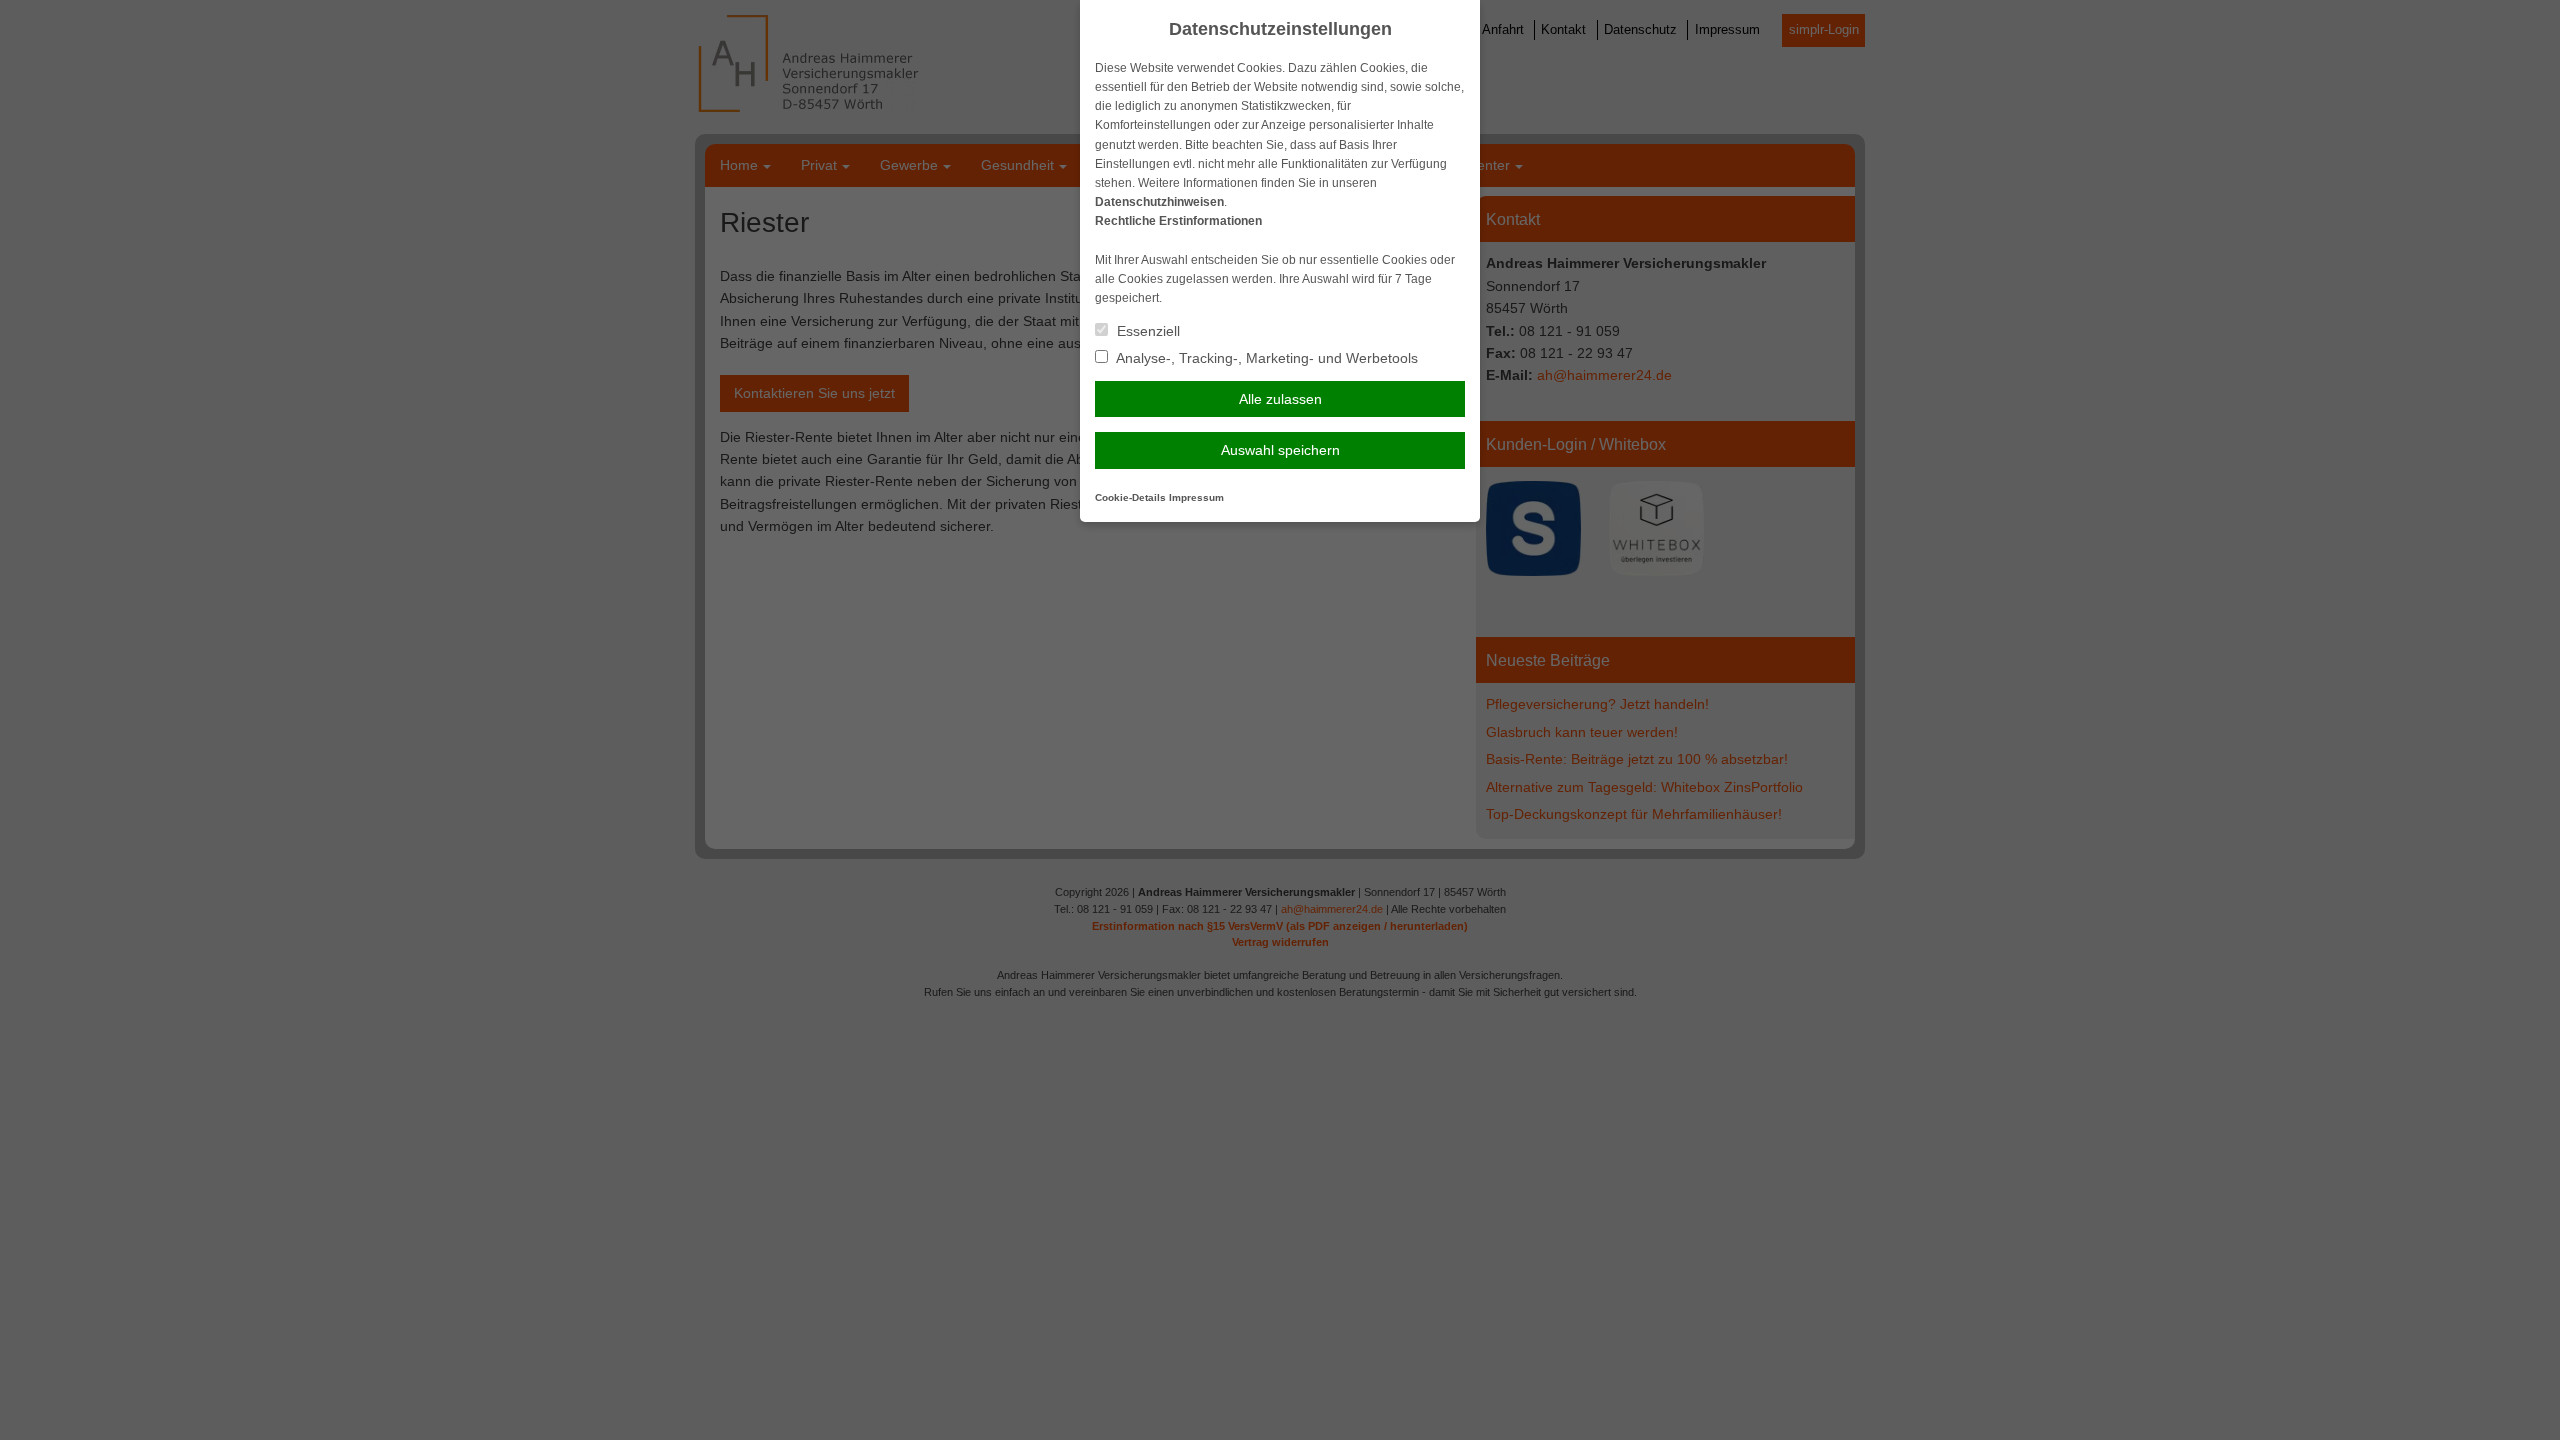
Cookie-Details (1130, 497)
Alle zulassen (1280, 399)
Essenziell (1146, 331)
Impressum (1196, 497)
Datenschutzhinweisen (1159, 202)
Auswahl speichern (1280, 450)
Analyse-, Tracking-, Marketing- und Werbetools (1265, 358)
